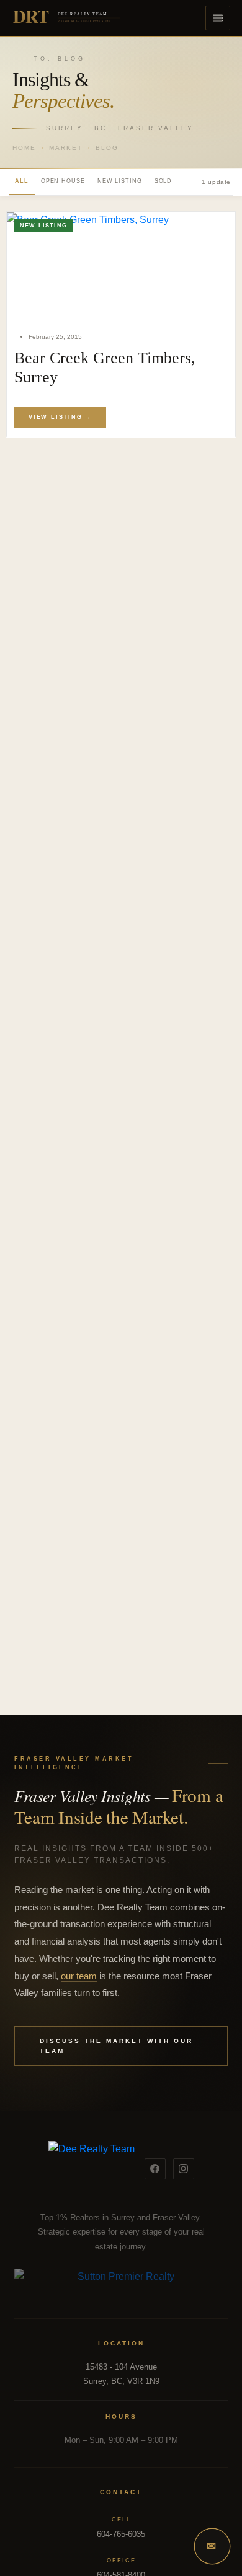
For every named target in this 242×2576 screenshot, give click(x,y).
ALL (22, 181)
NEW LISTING (120, 181)
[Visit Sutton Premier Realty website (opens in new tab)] (121, 2284)
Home (24, 148)
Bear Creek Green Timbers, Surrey (105, 367)
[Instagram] (184, 2169)
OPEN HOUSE (63, 181)
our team (79, 1976)
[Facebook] (155, 2169)
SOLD (164, 181)
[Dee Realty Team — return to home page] (92, 2169)
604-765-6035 (121, 2534)
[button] (218, 18)
